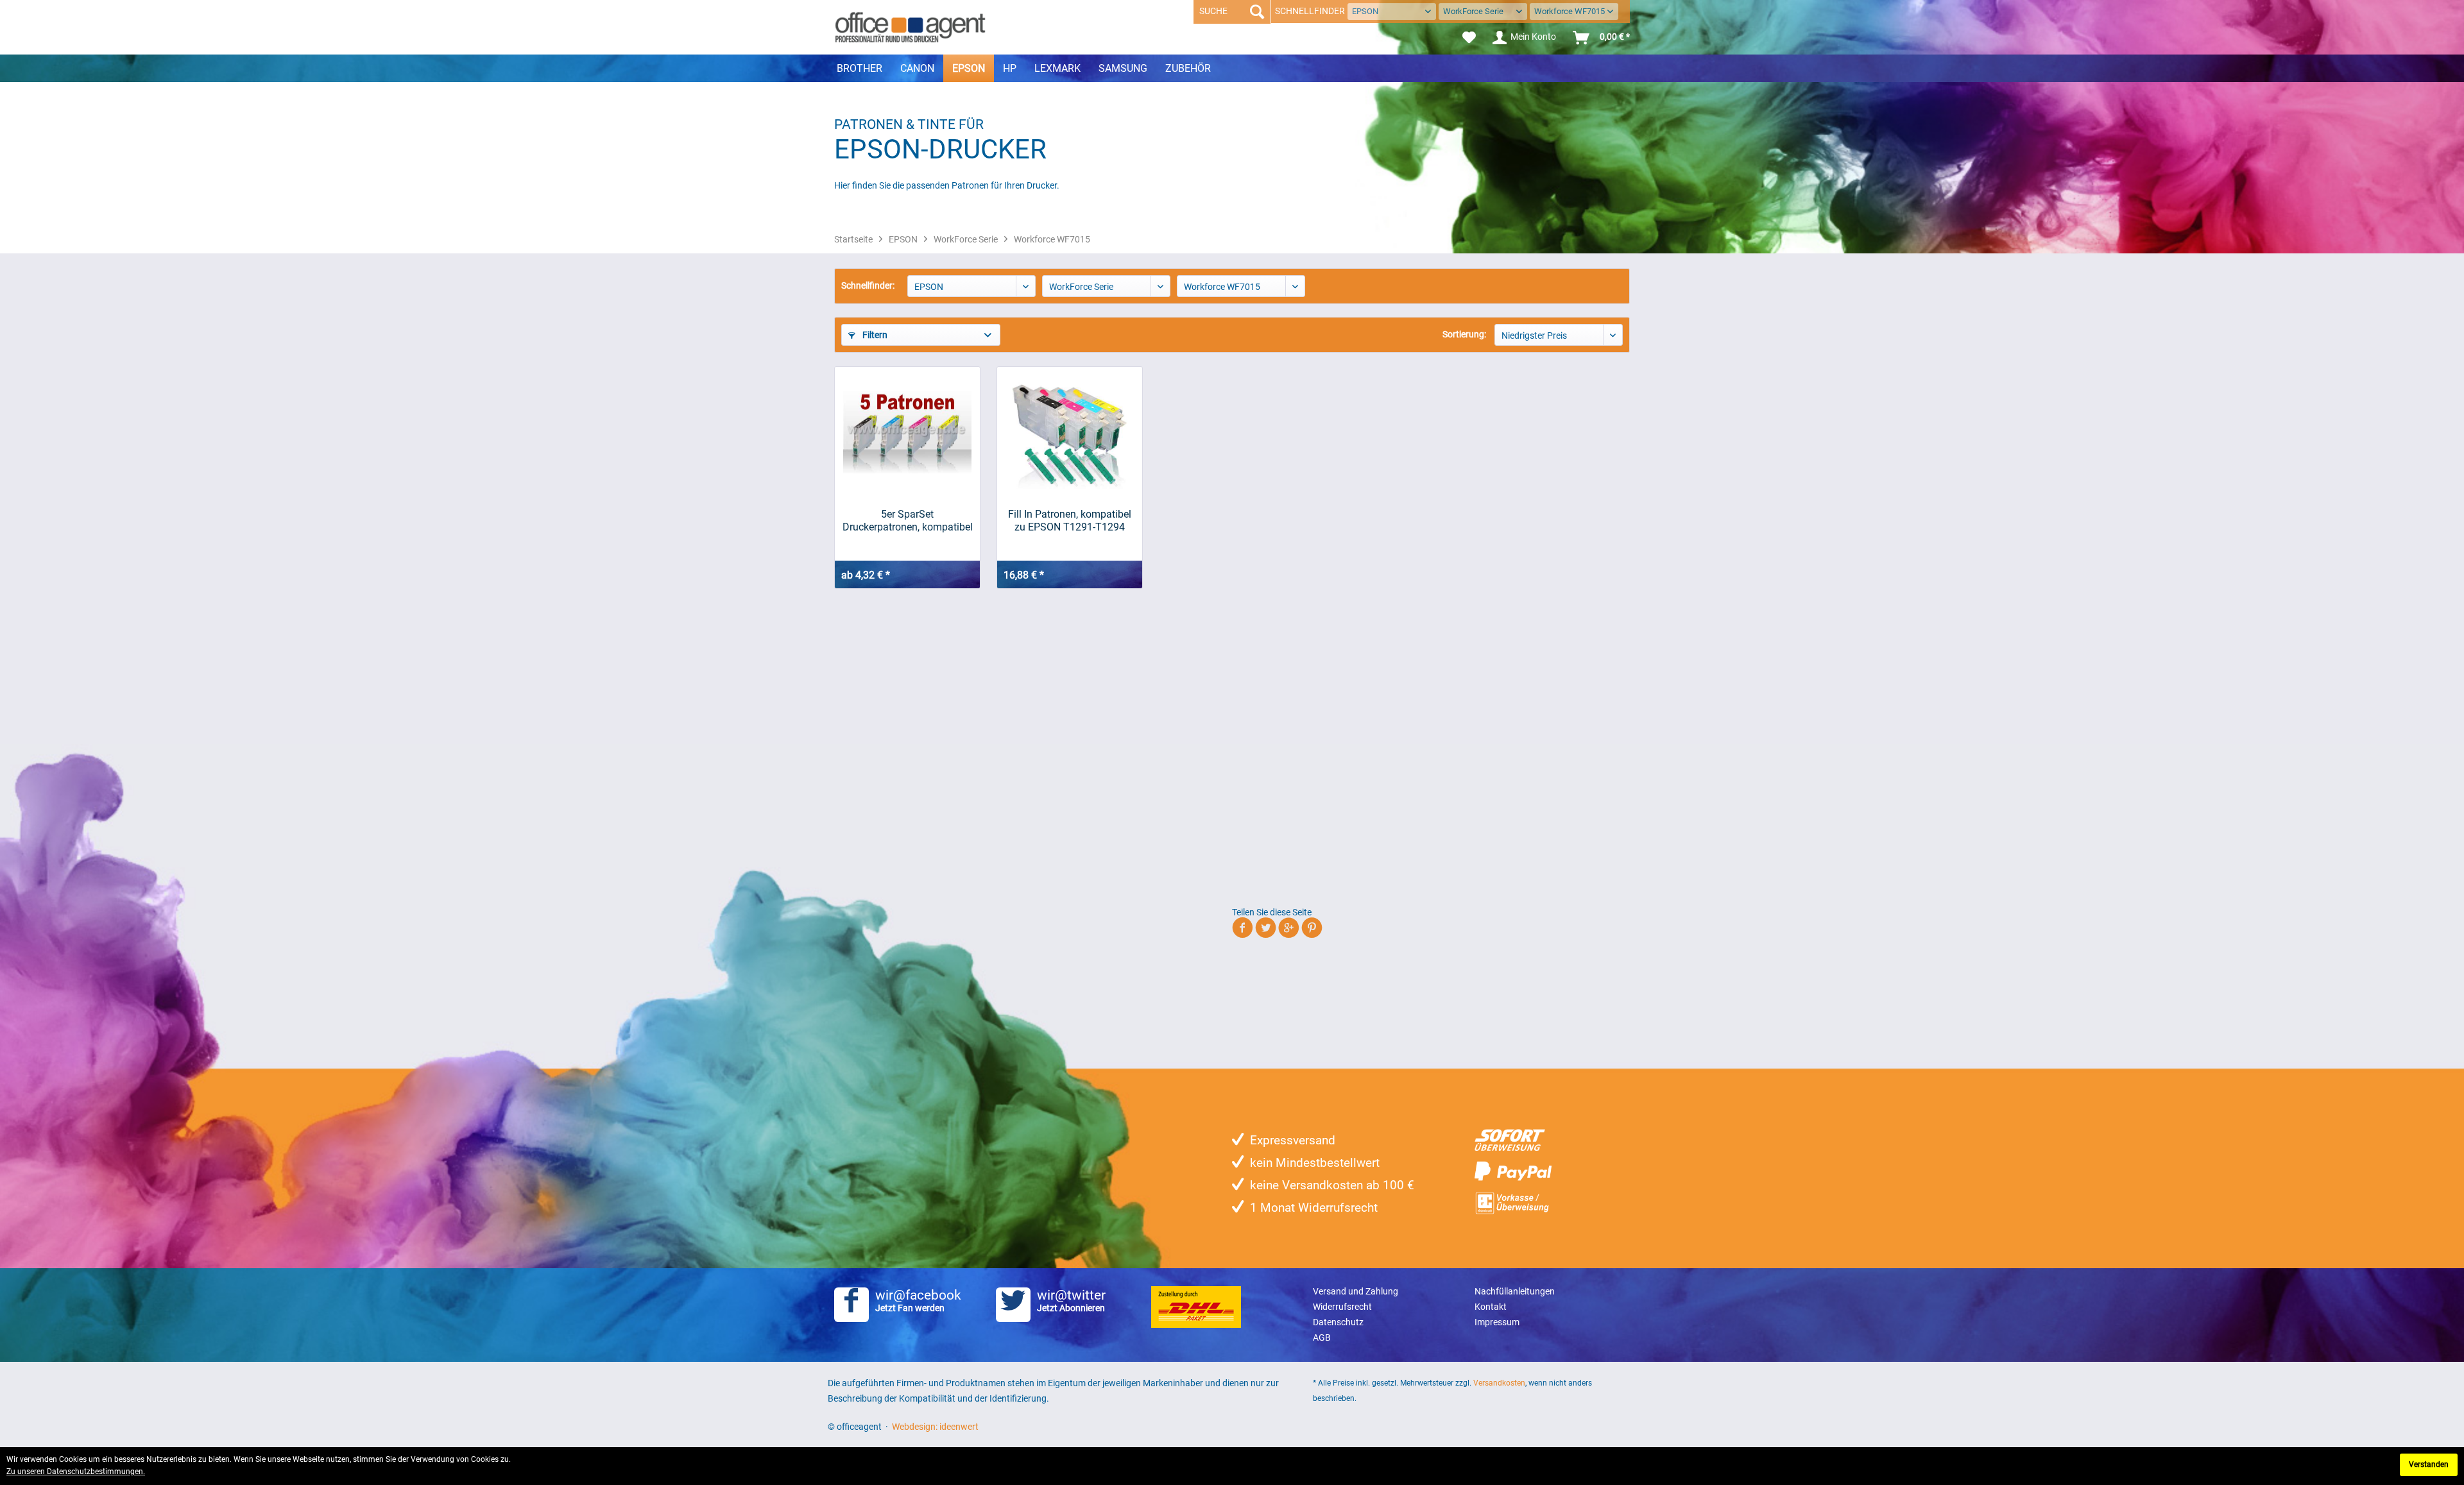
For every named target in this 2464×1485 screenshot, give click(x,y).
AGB (1322, 1337)
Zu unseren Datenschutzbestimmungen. (76, 1472)
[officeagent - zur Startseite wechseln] (910, 27)
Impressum (1497, 1322)
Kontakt (1491, 1307)
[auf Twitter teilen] (1266, 930)
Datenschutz (1338, 1322)
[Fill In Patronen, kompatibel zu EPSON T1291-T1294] (1070, 431)
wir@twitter (1071, 1300)
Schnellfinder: (868, 285)
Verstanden (2429, 1464)
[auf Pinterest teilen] (1312, 930)
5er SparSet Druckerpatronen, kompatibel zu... (908, 521)
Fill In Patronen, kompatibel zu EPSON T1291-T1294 (1070, 521)
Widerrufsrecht (1342, 1307)
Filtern (874, 335)
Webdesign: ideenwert (935, 1427)
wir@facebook (918, 1300)
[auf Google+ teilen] (1289, 930)
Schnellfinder (1310, 11)
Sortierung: (1464, 334)
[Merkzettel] (1469, 38)
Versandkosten (1499, 1383)
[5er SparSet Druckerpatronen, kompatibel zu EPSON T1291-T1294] (907, 431)
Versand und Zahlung (1356, 1291)
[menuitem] (1469, 38)
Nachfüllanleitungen (1515, 1291)
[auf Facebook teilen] (1243, 930)
